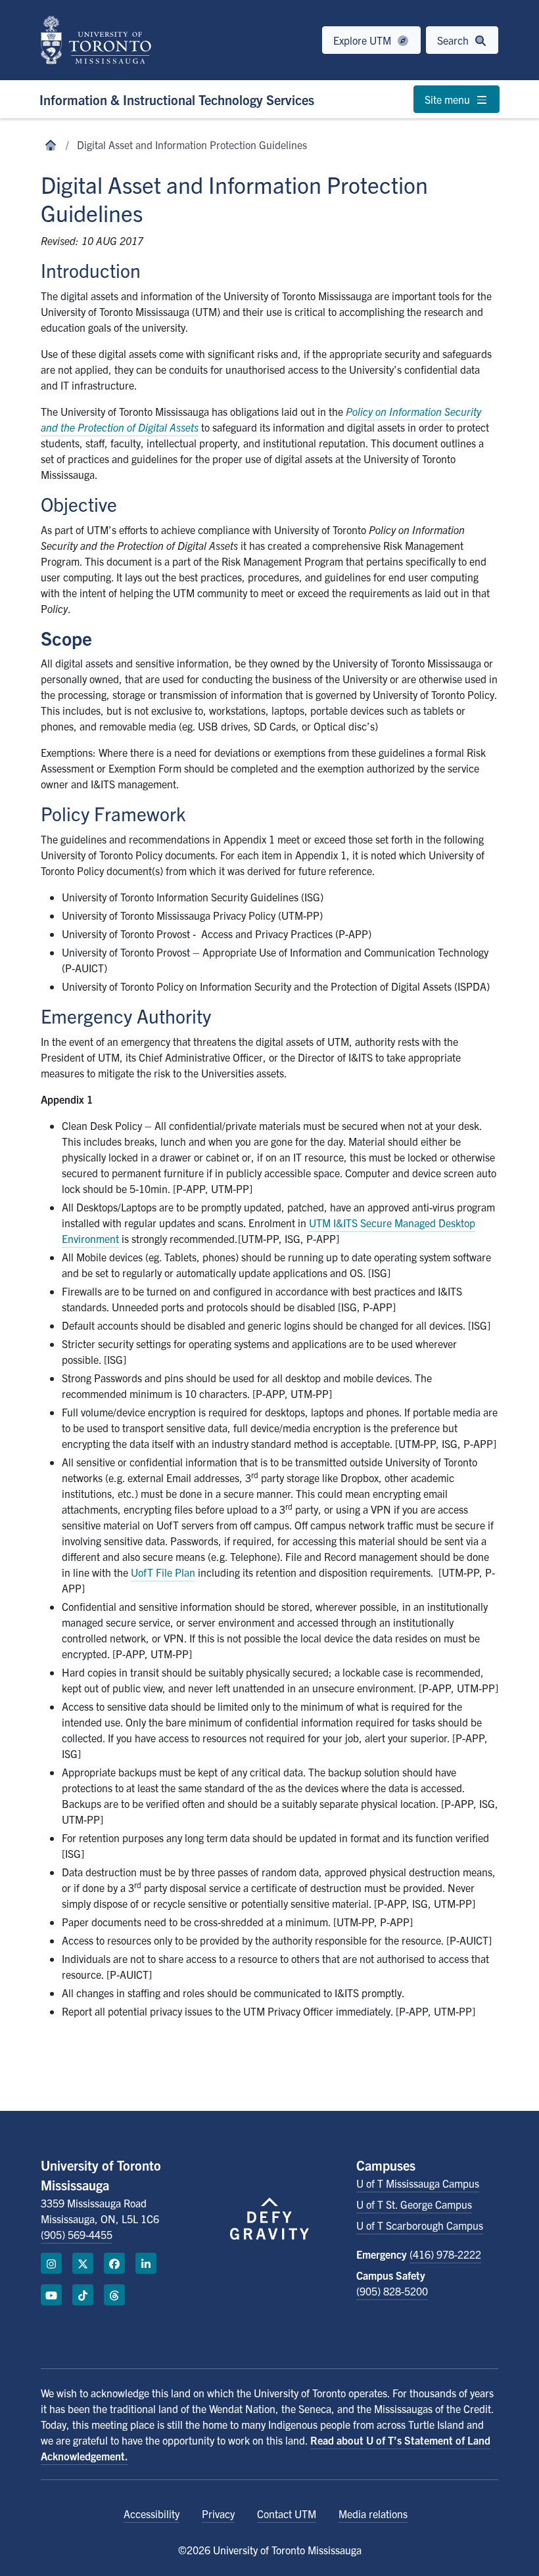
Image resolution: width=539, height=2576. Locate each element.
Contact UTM (287, 2514)
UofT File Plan (163, 1572)
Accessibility (152, 2514)
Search (454, 40)
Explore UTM (363, 40)
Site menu (449, 99)
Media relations (373, 2514)
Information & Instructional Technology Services (177, 100)
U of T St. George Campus (414, 2204)
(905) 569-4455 (77, 2234)
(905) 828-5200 (392, 2291)
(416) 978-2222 (445, 2254)
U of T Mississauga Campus (418, 2183)
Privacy (218, 2514)
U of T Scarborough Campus (420, 2225)
